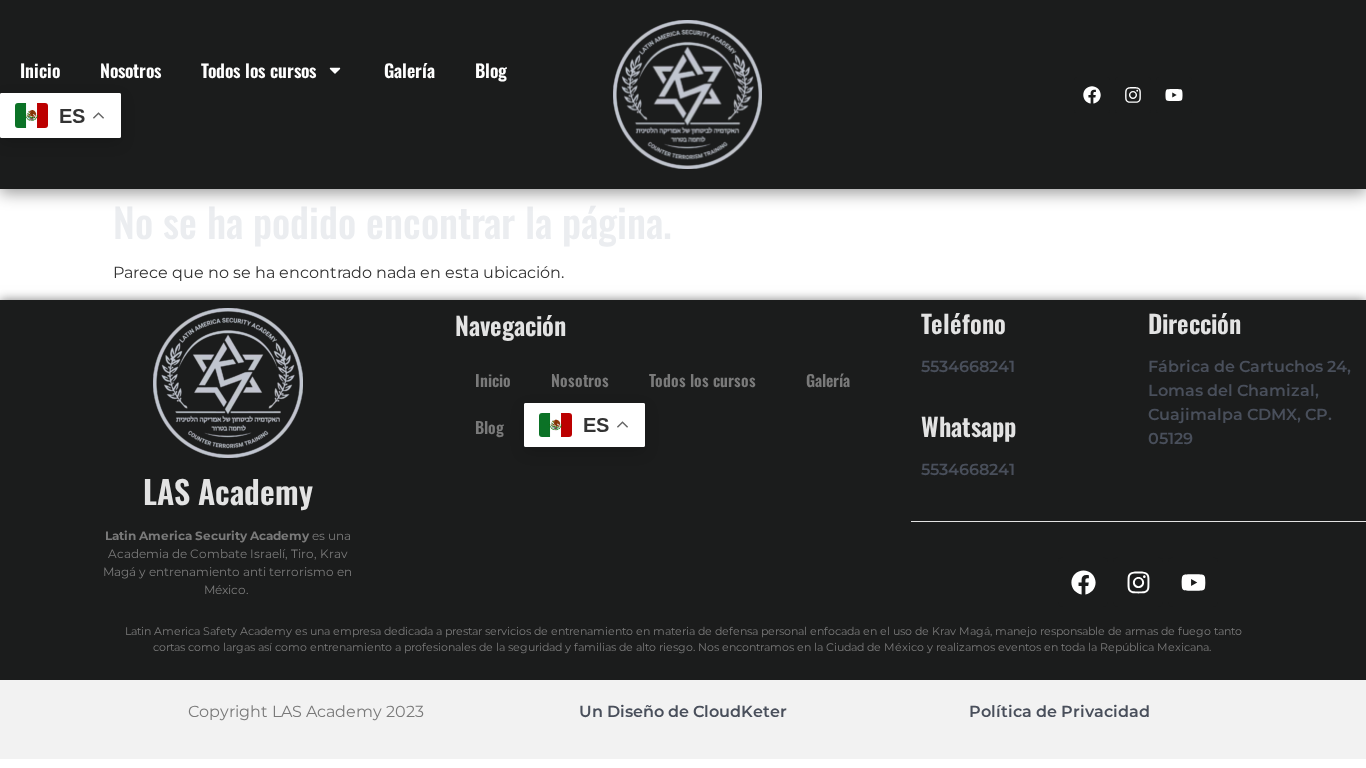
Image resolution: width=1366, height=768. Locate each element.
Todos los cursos (258, 70)
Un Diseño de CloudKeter (683, 711)
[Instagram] (1133, 95)
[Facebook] (1092, 95)
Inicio (40, 70)
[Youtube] (1174, 95)
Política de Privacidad (1059, 711)
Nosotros (130, 70)
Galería (409, 70)
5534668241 (968, 366)
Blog (491, 70)
